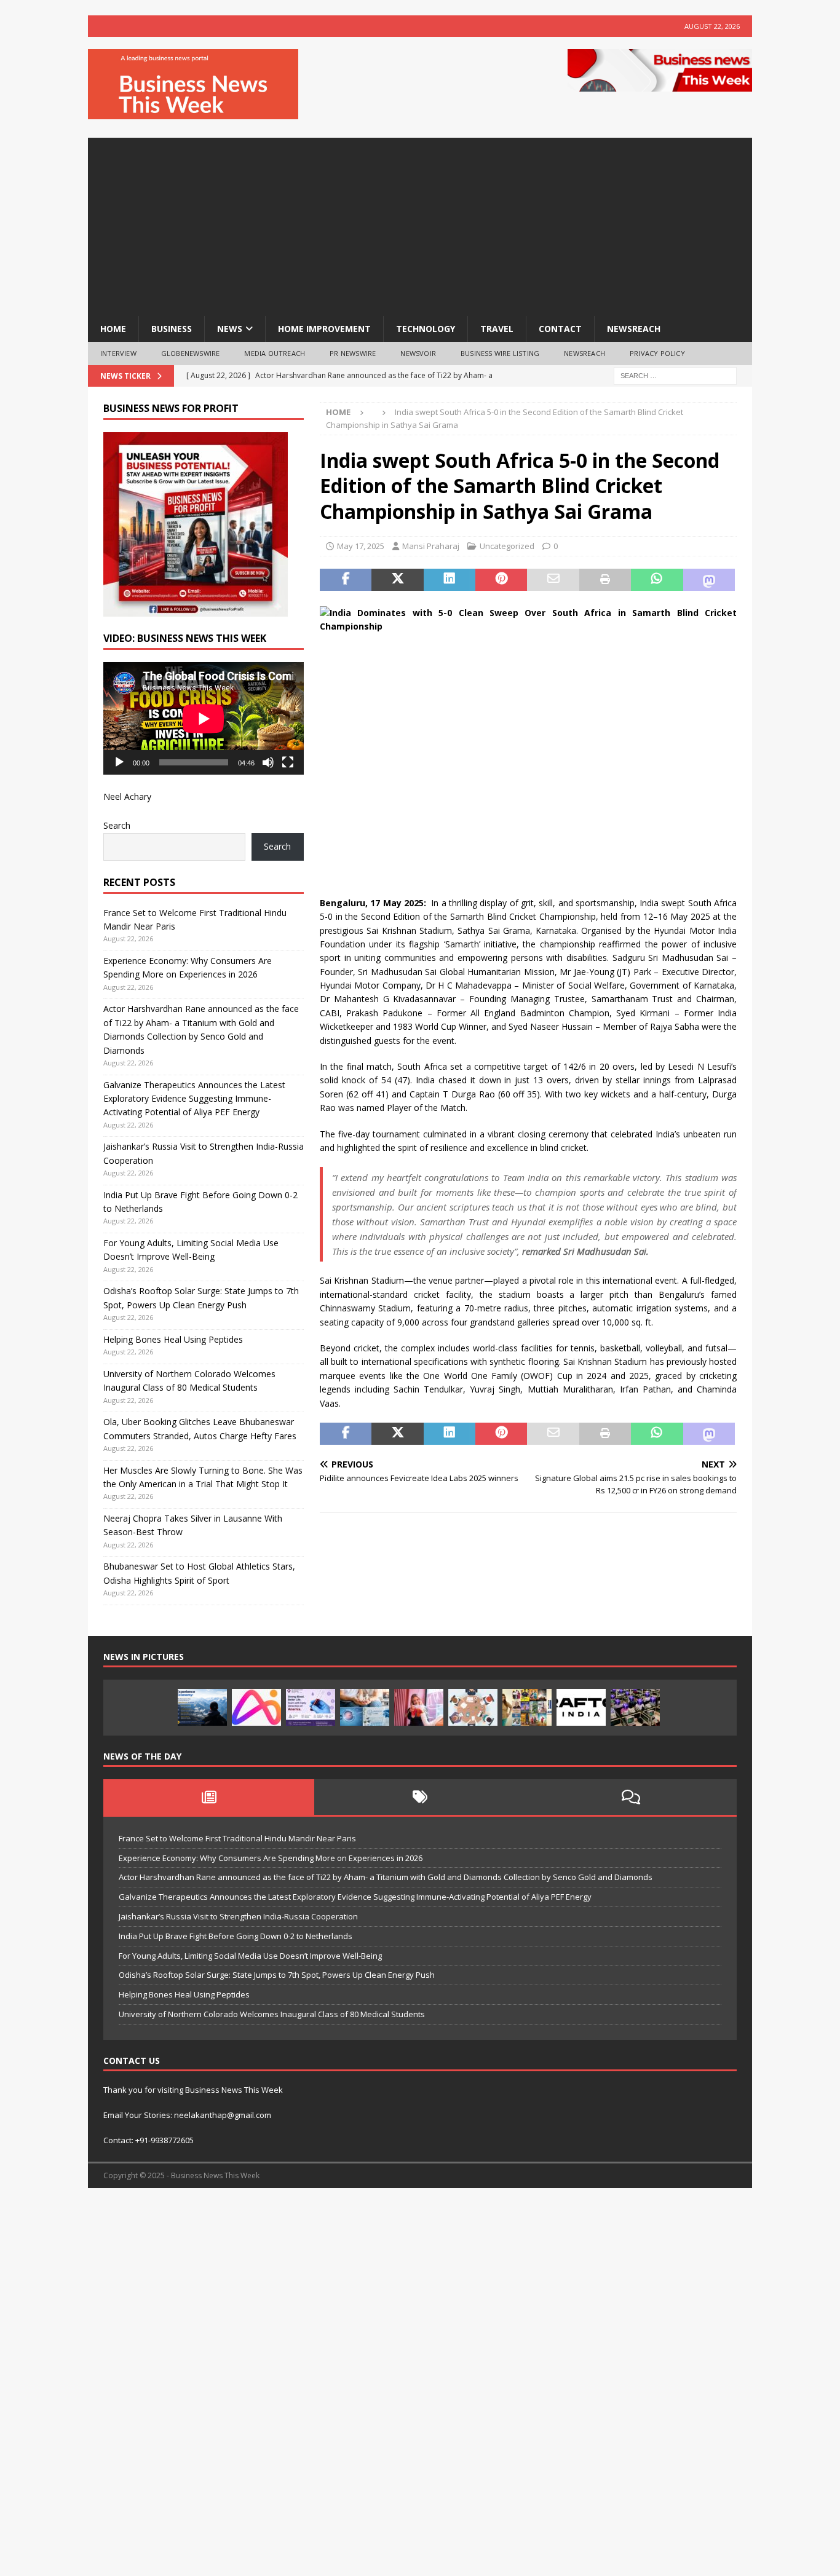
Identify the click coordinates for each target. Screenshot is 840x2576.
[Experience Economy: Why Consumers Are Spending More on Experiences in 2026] (202, 1707)
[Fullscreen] (288, 762)
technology (426, 329)
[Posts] (209, 1797)
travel (497, 329)
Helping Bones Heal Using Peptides (173, 1339)
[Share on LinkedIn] (450, 580)
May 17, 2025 (361, 546)
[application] (204, 718)
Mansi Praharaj (431, 546)
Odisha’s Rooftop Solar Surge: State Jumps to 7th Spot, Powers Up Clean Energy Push (277, 1975)
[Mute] (268, 762)
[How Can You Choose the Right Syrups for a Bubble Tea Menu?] (419, 1707)
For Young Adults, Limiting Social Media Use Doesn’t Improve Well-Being (250, 1956)
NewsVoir (418, 353)
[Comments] (631, 1797)
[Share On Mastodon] (709, 580)
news (230, 329)
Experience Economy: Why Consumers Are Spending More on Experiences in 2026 (271, 1858)
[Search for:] (675, 375)
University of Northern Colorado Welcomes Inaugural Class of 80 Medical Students (272, 2014)
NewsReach (634, 329)
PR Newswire (353, 353)
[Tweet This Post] (397, 580)
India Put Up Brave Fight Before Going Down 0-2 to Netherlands (236, 1936)
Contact (560, 329)
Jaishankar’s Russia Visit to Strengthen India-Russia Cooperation (238, 1916)
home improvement (324, 329)
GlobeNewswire (191, 353)
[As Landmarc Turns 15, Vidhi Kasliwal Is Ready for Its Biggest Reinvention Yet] (527, 1707)
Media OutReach (275, 353)
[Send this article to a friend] (553, 580)
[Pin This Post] (501, 580)
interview (118, 353)
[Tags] (420, 1797)
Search (117, 825)
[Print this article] (605, 580)
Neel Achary (127, 796)
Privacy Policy (657, 353)
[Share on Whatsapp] (657, 580)
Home (113, 329)
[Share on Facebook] (346, 580)
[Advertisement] (420, 224)
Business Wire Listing (500, 353)
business (172, 329)
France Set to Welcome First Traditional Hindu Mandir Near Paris (237, 1838)
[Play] (119, 762)
